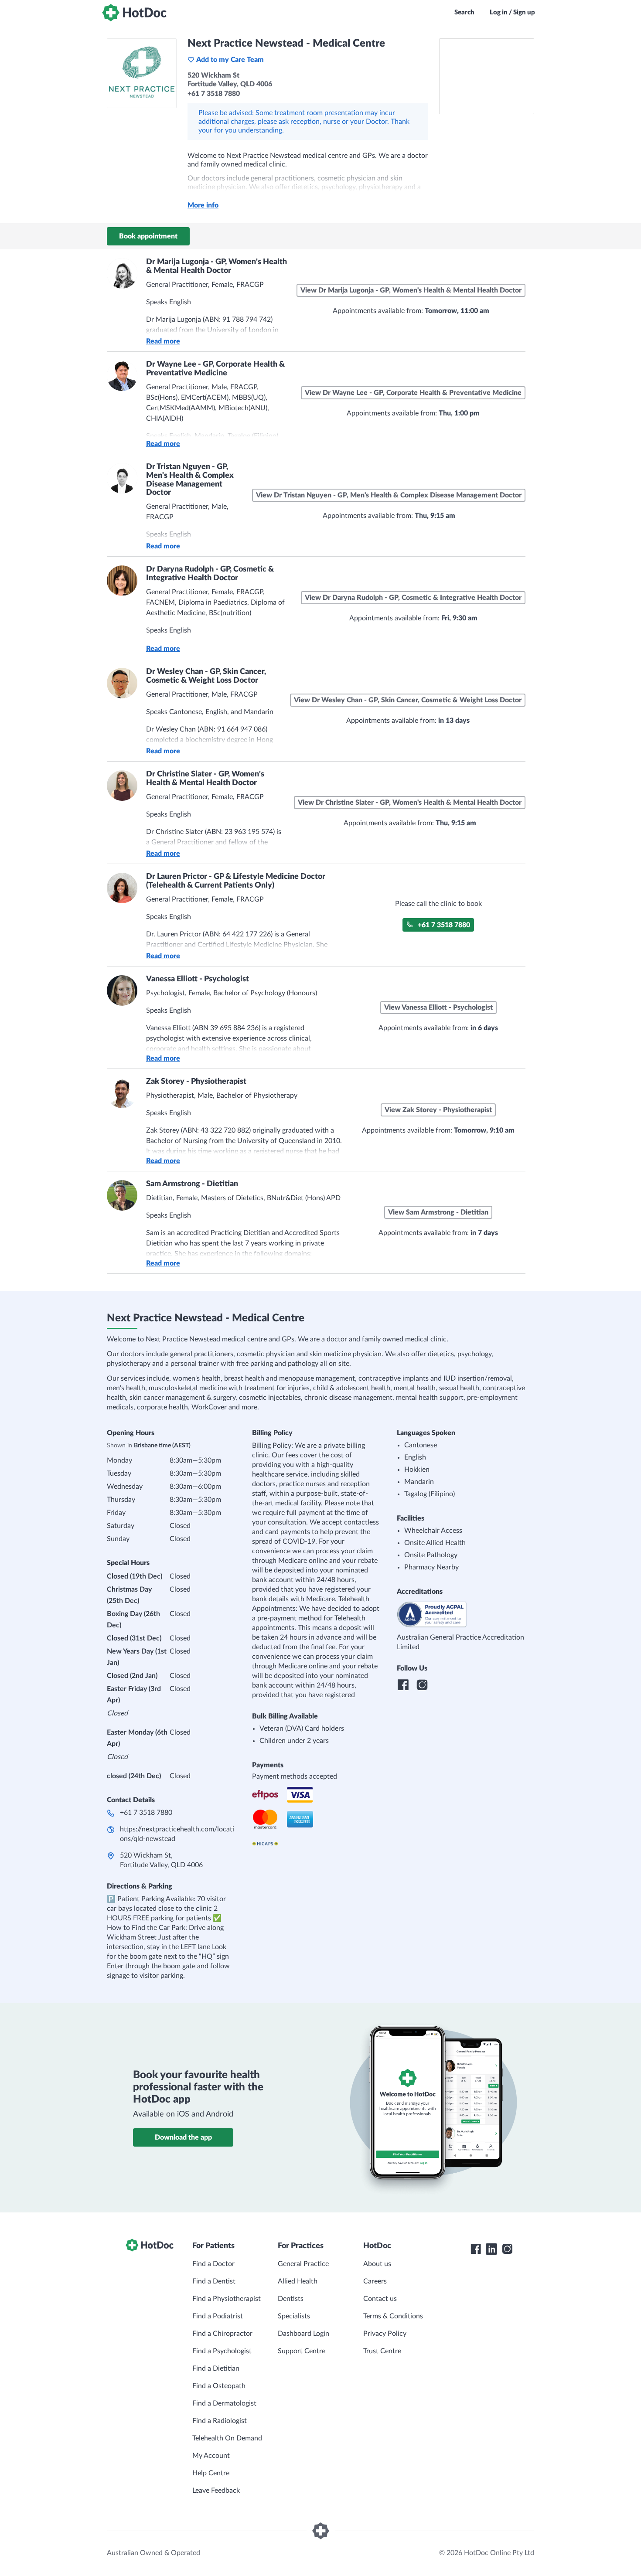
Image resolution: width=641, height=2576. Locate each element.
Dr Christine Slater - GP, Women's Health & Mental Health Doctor (205, 779)
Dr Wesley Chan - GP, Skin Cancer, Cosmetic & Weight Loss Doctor (206, 676)
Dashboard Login (303, 2334)
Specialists (294, 2316)
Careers (375, 2281)
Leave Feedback (216, 2491)
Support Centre (302, 2351)
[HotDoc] (134, 13)
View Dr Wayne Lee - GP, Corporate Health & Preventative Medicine (413, 393)
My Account (211, 2456)
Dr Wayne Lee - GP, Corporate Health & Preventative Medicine (215, 369)
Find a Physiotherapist (227, 2299)
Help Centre (211, 2473)
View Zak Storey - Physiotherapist (438, 1110)
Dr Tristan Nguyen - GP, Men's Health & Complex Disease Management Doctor (190, 480)
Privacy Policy (385, 2334)
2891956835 (246, 648)
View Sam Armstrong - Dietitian (438, 1212)
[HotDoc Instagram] (507, 2249)
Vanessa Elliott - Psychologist (198, 979)
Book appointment (148, 236)
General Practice (303, 2264)
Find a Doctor (213, 2264)
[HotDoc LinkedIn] (491, 2249)
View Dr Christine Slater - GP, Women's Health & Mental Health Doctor (410, 803)
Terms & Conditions (393, 2316)
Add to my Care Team (230, 60)
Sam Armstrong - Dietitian (192, 1184)
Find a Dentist (214, 2281)
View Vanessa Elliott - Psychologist (438, 1007)
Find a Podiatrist (218, 2316)
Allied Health (298, 2281)
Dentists (291, 2299)
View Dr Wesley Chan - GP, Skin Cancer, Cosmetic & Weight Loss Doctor (408, 700)
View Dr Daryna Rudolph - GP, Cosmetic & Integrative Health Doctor (413, 598)
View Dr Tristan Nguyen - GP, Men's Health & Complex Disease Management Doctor (389, 495)
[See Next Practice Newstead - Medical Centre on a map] (487, 76)
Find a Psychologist (222, 2351)
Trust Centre (382, 2351)
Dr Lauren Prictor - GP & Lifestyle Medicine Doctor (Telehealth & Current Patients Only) (236, 881)
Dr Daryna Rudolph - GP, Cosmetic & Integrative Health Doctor (210, 574)
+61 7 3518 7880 (444, 925)
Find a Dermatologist (224, 2403)
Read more (163, 341)
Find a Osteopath (219, 2386)
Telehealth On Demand (227, 2438)
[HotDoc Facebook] (476, 2249)
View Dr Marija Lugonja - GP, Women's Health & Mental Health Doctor (411, 290)
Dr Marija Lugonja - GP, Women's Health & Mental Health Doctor (217, 266)
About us (377, 2264)
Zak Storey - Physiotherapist (196, 1082)
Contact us (380, 2299)
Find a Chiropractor (222, 2334)
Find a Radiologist (220, 2421)
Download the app (183, 2137)
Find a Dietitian (216, 2368)
